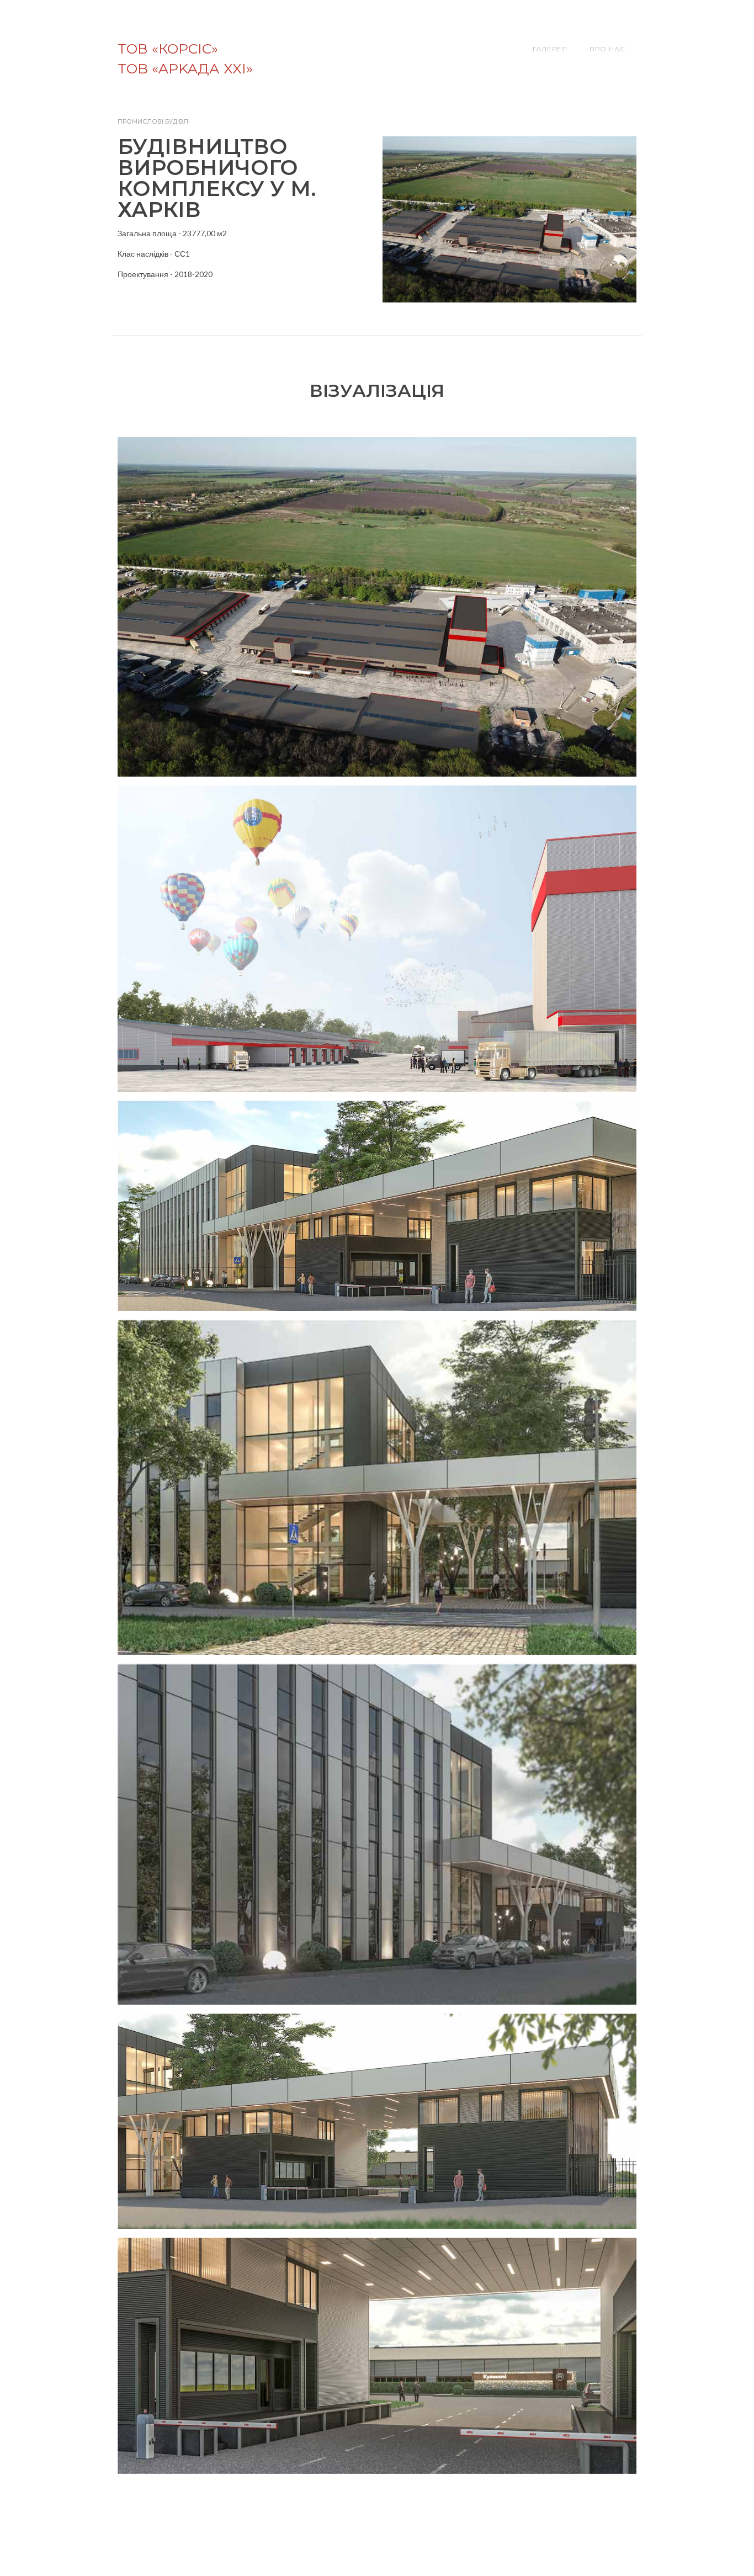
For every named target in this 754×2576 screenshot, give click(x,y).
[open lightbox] (377, 607)
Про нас (607, 49)
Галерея (550, 49)
